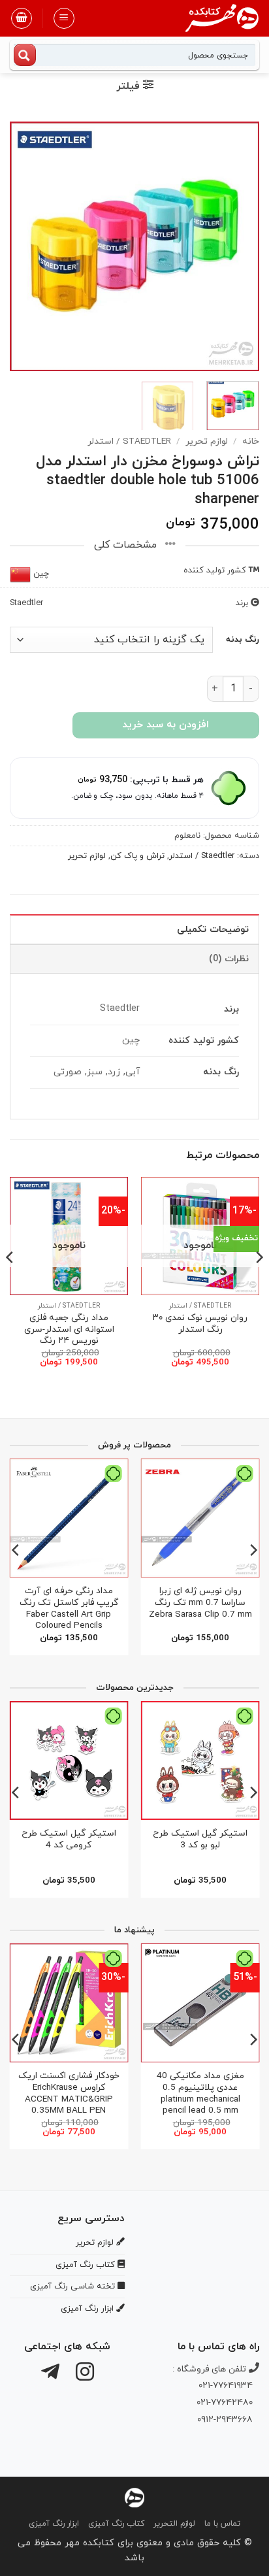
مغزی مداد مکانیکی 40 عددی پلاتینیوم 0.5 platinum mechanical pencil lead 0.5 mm (200, 2093)
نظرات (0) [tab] (229, 959)
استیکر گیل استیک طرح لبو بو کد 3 (200, 1839)
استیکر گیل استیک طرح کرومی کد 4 (69, 1839)
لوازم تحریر (207, 441)
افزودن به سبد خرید (166, 725)
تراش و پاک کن (137, 856)
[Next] (22, 246)
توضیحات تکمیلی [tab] (213, 930)
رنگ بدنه (243, 640)
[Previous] (238, 246)
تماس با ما (222, 2524)
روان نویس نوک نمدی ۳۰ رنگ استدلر (200, 1324)
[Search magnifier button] (25, 55)
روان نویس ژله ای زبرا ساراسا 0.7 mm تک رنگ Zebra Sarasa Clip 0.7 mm (200, 1603)
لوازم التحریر (174, 2524)
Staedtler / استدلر (129, 441)
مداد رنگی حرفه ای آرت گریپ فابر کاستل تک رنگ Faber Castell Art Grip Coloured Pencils (69, 1609)
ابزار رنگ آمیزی (54, 2524)
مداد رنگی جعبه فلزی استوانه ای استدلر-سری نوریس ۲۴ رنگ (69, 1329)
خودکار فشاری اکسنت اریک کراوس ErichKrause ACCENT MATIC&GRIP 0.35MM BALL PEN (69, 2093)
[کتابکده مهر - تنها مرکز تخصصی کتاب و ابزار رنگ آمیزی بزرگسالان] (134, 2497)
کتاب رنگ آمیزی (116, 2524)
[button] (64, 18)
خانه (251, 441)
